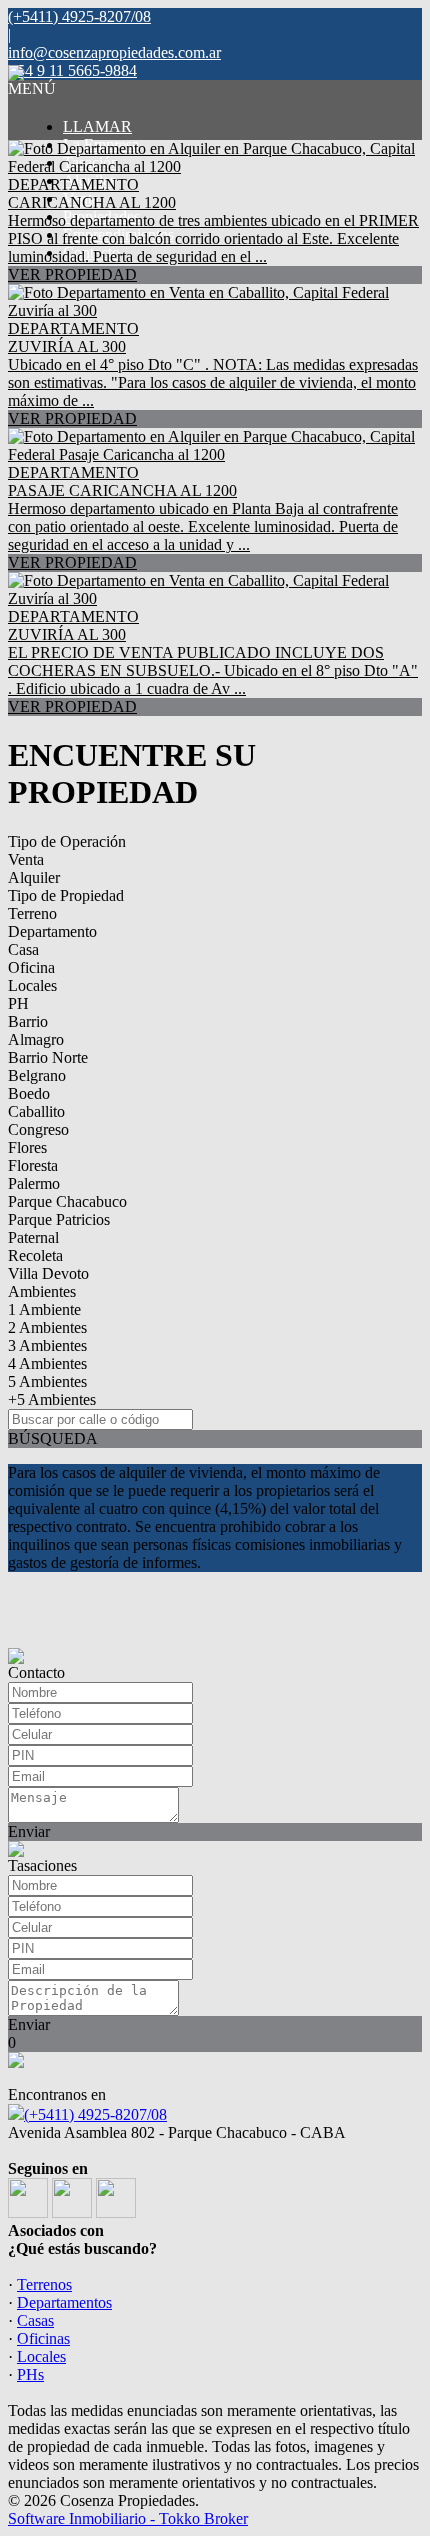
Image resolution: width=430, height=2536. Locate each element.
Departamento (52, 931)
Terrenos (44, 2284)
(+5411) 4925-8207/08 (95, 2114)
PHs (30, 2374)
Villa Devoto (48, 1273)
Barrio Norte (48, 1057)
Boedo (29, 1093)
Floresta (33, 1165)
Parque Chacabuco (67, 1201)
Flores (27, 1147)
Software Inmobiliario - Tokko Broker (128, 2518)
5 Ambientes (47, 1381)
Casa (23, 949)
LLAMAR (97, 126)
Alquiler (34, 877)
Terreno (32, 913)
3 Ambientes (47, 1345)
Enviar (29, 1831)
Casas (35, 2320)
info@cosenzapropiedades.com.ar (114, 52)
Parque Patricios (59, 1219)
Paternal (33, 1237)
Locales (32, 985)
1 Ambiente (44, 1309)
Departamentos (64, 2302)
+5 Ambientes (52, 1399)
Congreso (38, 1129)
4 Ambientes (47, 1363)
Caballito (36, 1111)
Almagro (36, 1039)
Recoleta (35, 1255)
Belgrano (37, 1075)
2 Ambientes (47, 1327)
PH (18, 1003)
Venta (26, 859)
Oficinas (43, 2338)
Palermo (34, 1183)
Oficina (31, 967)
